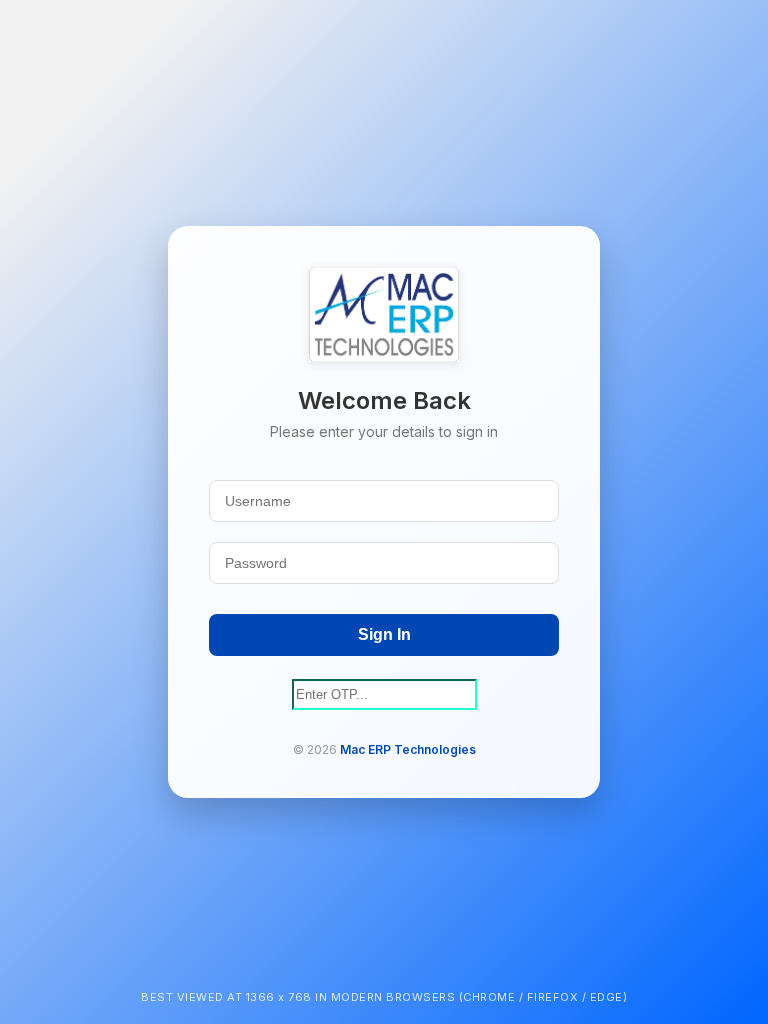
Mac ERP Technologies (408, 749)
